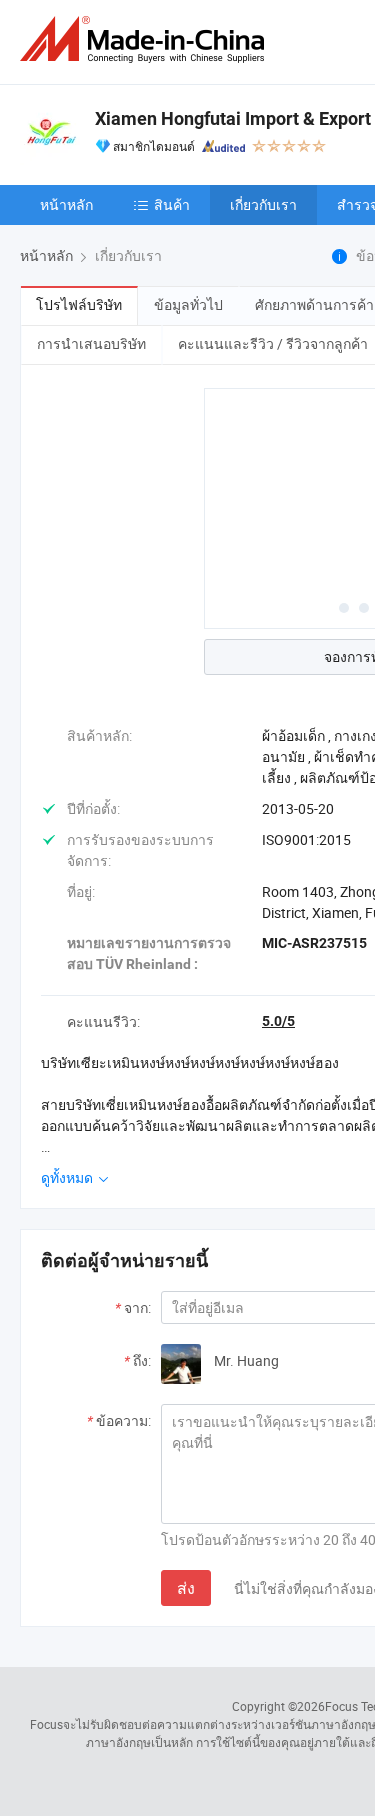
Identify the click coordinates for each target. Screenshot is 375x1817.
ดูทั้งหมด (68, 1177)
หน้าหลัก (66, 204)
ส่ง (186, 1588)
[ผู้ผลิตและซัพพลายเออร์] (146, 39)
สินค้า (172, 204)
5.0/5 (278, 1021)
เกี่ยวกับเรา (263, 204)
